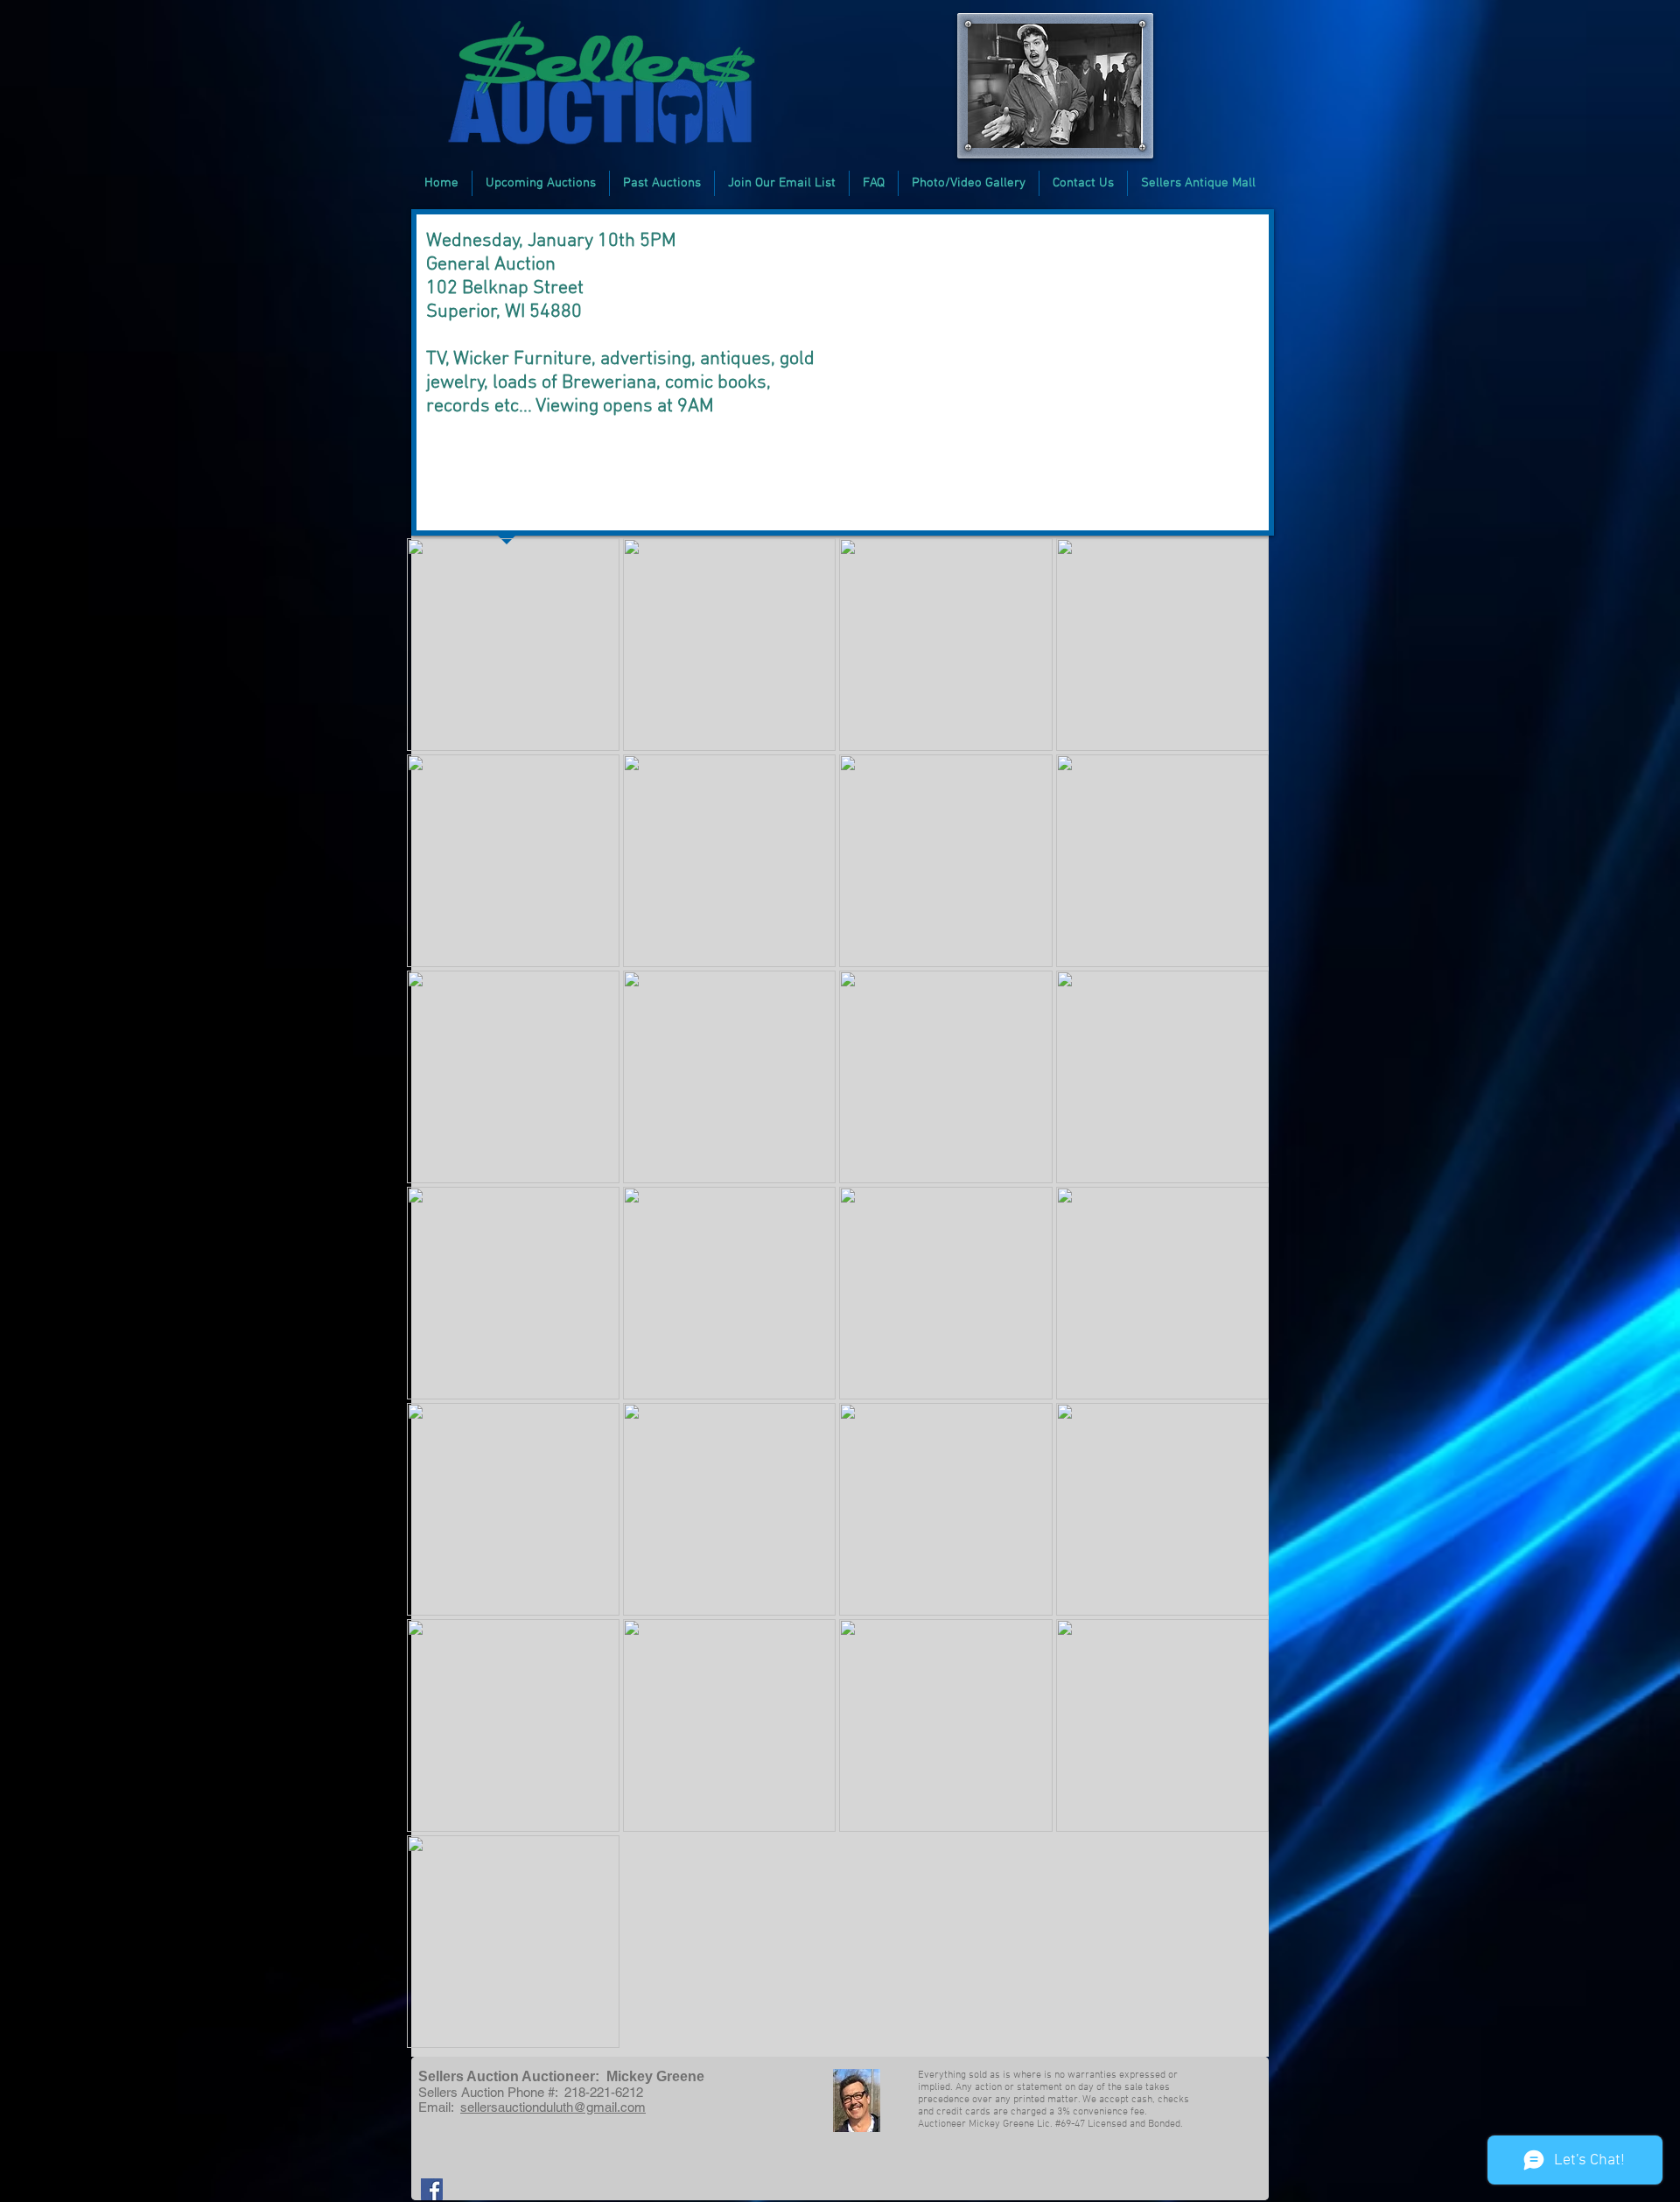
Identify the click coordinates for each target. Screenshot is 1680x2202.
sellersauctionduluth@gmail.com (553, 2107)
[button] (541, 183)
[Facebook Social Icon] (432, 2189)
